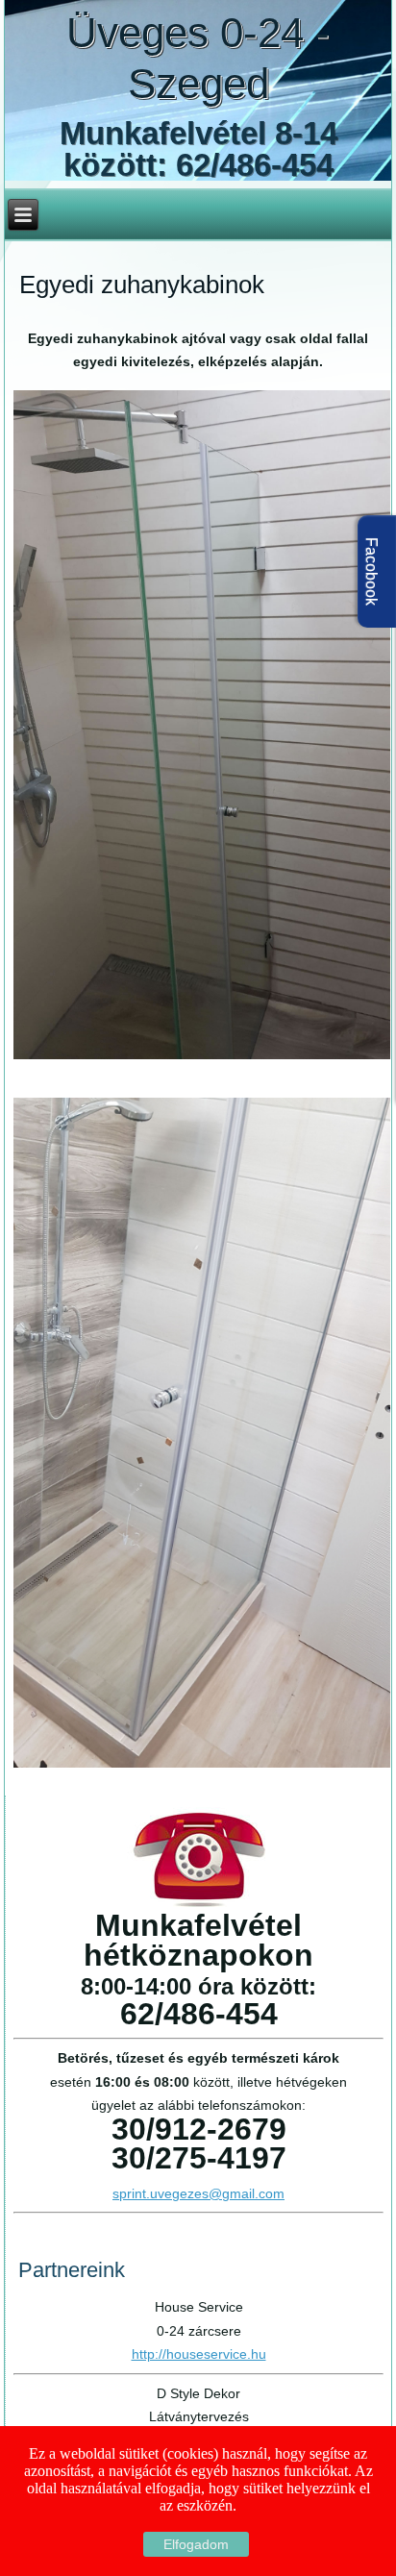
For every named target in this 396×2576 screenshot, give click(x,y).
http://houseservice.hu (199, 2354)
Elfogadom (196, 2544)
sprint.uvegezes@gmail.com (198, 2193)
